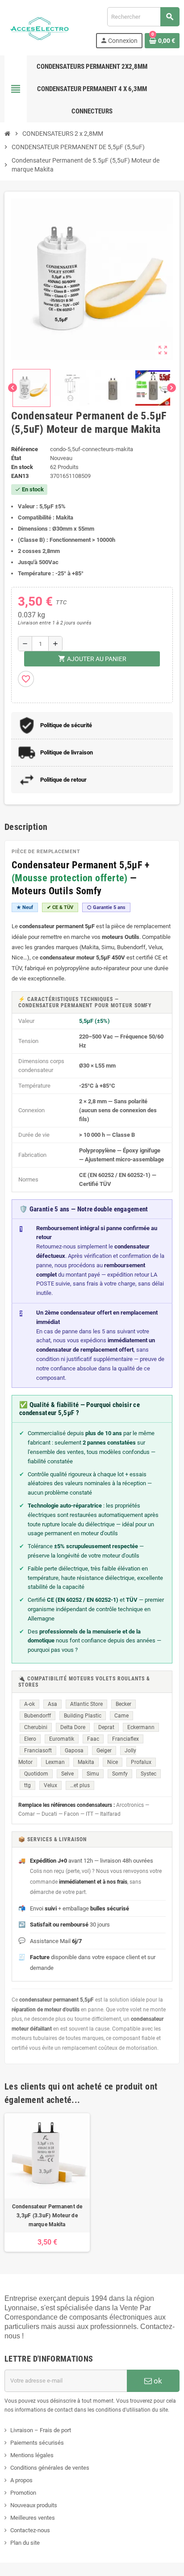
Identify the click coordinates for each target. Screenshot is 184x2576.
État (16, 458)
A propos (21, 2480)
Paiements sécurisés (37, 2443)
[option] (47, 2182)
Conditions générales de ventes (50, 2468)
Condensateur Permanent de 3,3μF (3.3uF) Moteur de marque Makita (47, 2216)
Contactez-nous (30, 2530)
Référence (25, 449)
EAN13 (20, 476)
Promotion (23, 2493)
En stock (22, 467)
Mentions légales (32, 2455)
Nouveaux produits (34, 2505)
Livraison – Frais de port (41, 2430)
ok (157, 2381)
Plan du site (25, 2543)
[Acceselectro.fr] (40, 27)
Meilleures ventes (33, 2518)
